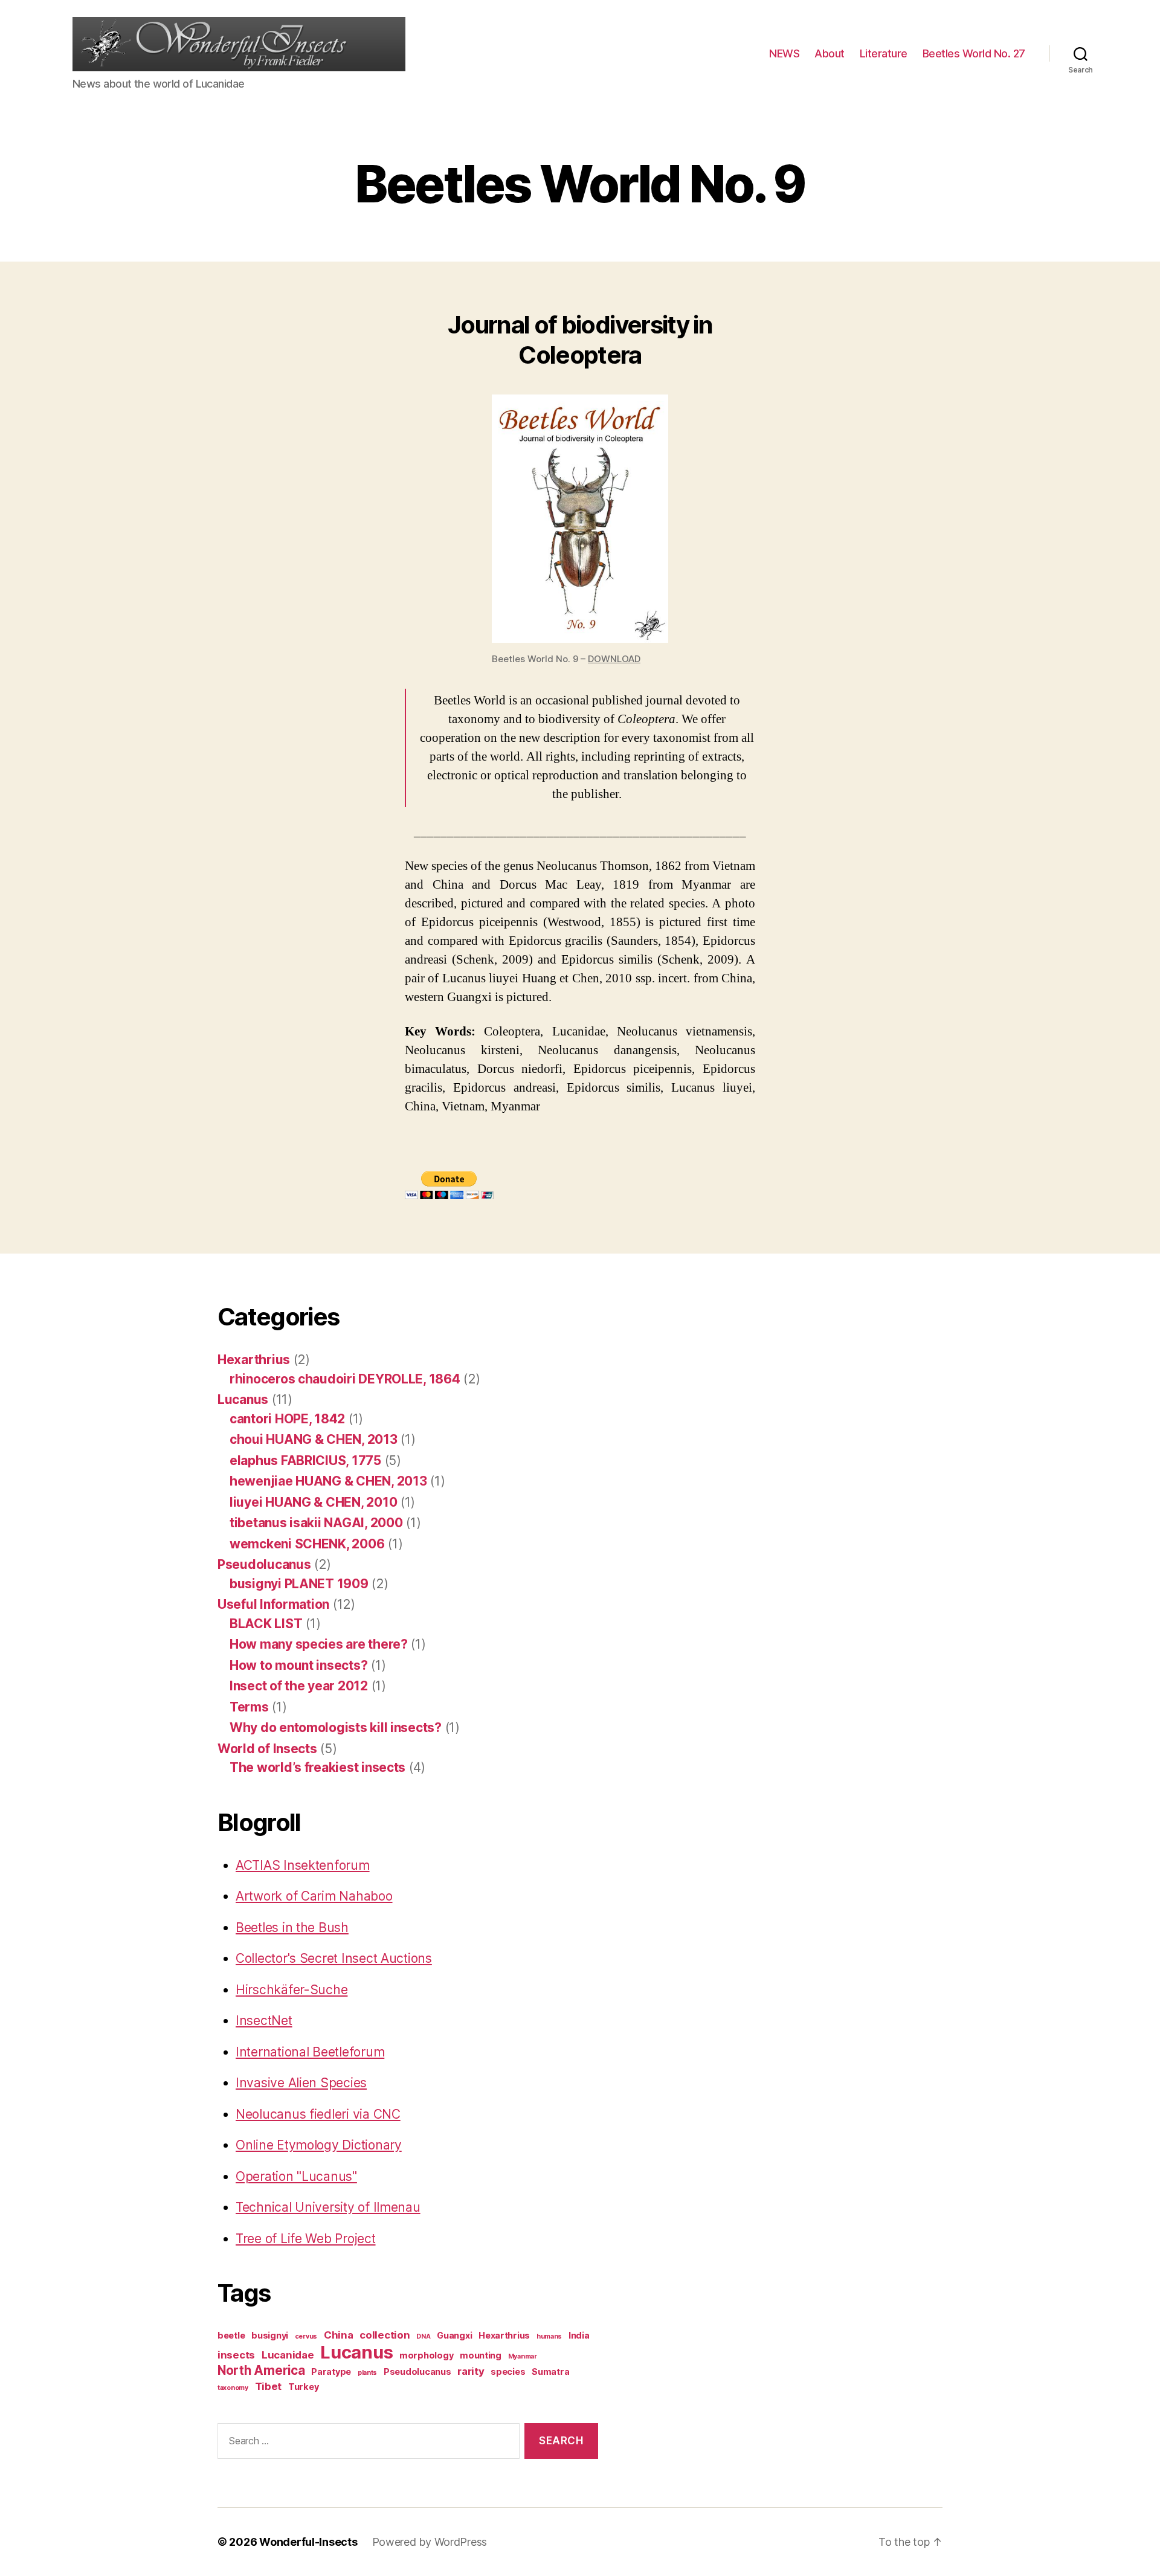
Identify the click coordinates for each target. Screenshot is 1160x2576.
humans (549, 2336)
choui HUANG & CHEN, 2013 (314, 1439)
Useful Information (273, 1604)
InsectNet (264, 2021)
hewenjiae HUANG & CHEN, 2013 (328, 1481)
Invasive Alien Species (301, 2083)
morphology (426, 2355)
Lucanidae (288, 2355)
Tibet (269, 2386)
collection (385, 2335)
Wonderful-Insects (308, 2542)
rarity (471, 2371)
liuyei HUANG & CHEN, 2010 (313, 1502)
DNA (423, 2336)
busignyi (270, 2335)
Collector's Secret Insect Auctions (334, 1958)
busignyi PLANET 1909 (299, 1584)
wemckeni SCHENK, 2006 (307, 1544)
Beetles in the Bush (292, 1927)
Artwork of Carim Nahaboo (314, 1896)
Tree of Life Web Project (306, 2239)
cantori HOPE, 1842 (287, 1419)
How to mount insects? (298, 1665)
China (339, 2335)
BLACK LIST (266, 1624)
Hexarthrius (254, 1360)
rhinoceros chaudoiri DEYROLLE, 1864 (345, 1379)
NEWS (784, 53)
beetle (231, 2335)
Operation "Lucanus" (296, 2176)
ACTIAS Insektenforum (303, 1865)
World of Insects (267, 1749)
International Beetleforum (310, 2052)
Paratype (331, 2372)
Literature (884, 53)
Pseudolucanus (264, 1564)
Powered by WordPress (430, 2542)
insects (236, 2355)
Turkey (303, 2387)
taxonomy (233, 2388)
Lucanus (243, 1399)
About (830, 53)
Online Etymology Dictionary (319, 2145)
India (579, 2335)
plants (367, 2373)
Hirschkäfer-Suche (292, 1990)
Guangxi (454, 2335)
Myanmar (523, 2356)
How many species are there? (319, 1644)
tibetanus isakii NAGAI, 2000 (316, 1523)
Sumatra (550, 2372)
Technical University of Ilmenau (328, 2207)
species (508, 2372)
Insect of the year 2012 (299, 1686)
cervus (306, 2336)
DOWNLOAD (614, 659)
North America (261, 2370)
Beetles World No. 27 (974, 53)
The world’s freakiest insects (317, 1767)
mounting (481, 2355)
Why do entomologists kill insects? (336, 1728)
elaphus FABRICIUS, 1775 (305, 1460)
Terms (249, 1707)
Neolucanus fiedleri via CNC (318, 2114)
